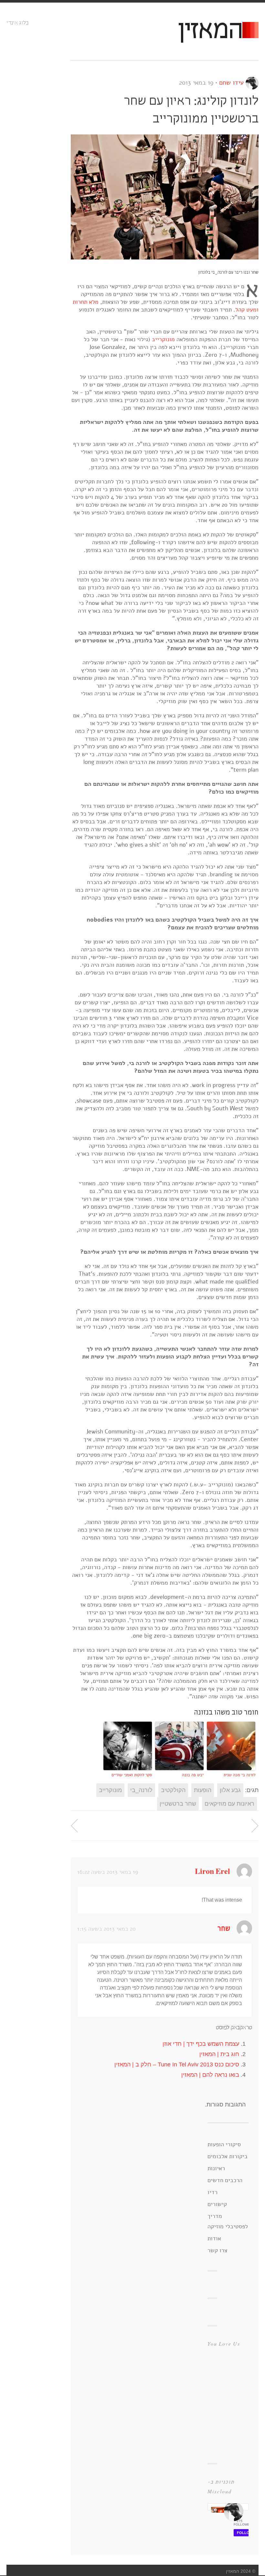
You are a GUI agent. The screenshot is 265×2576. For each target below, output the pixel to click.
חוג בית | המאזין (219, 2054)
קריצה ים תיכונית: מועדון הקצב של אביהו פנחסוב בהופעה (255, 1826)
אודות (214, 2238)
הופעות (203, 1790)
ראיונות (216, 2168)
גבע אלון (230, 1790)
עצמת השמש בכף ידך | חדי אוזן (201, 2044)
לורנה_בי (141, 1790)
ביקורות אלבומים (228, 2156)
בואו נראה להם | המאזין (210, 2075)
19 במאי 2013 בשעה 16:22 (108, 1872)
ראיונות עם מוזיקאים (229, 1804)
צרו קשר (217, 2250)
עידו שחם (231, 83)
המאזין (210, 31)
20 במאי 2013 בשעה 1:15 (106, 1929)
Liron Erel (212, 1872)
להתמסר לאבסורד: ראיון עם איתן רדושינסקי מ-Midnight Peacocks (74, 1826)
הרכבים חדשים (225, 2180)
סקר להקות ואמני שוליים (132, 1775)
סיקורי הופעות (224, 2144)
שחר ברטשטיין (178, 1804)
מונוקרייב (163, 339)
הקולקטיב (173, 1790)
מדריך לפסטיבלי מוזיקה (228, 2221)
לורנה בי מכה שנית (239, 1775)
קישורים (217, 2204)
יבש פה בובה (193, 1775)
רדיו (212, 2192)
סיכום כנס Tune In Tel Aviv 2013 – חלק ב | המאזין (177, 2064)
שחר (224, 1929)
